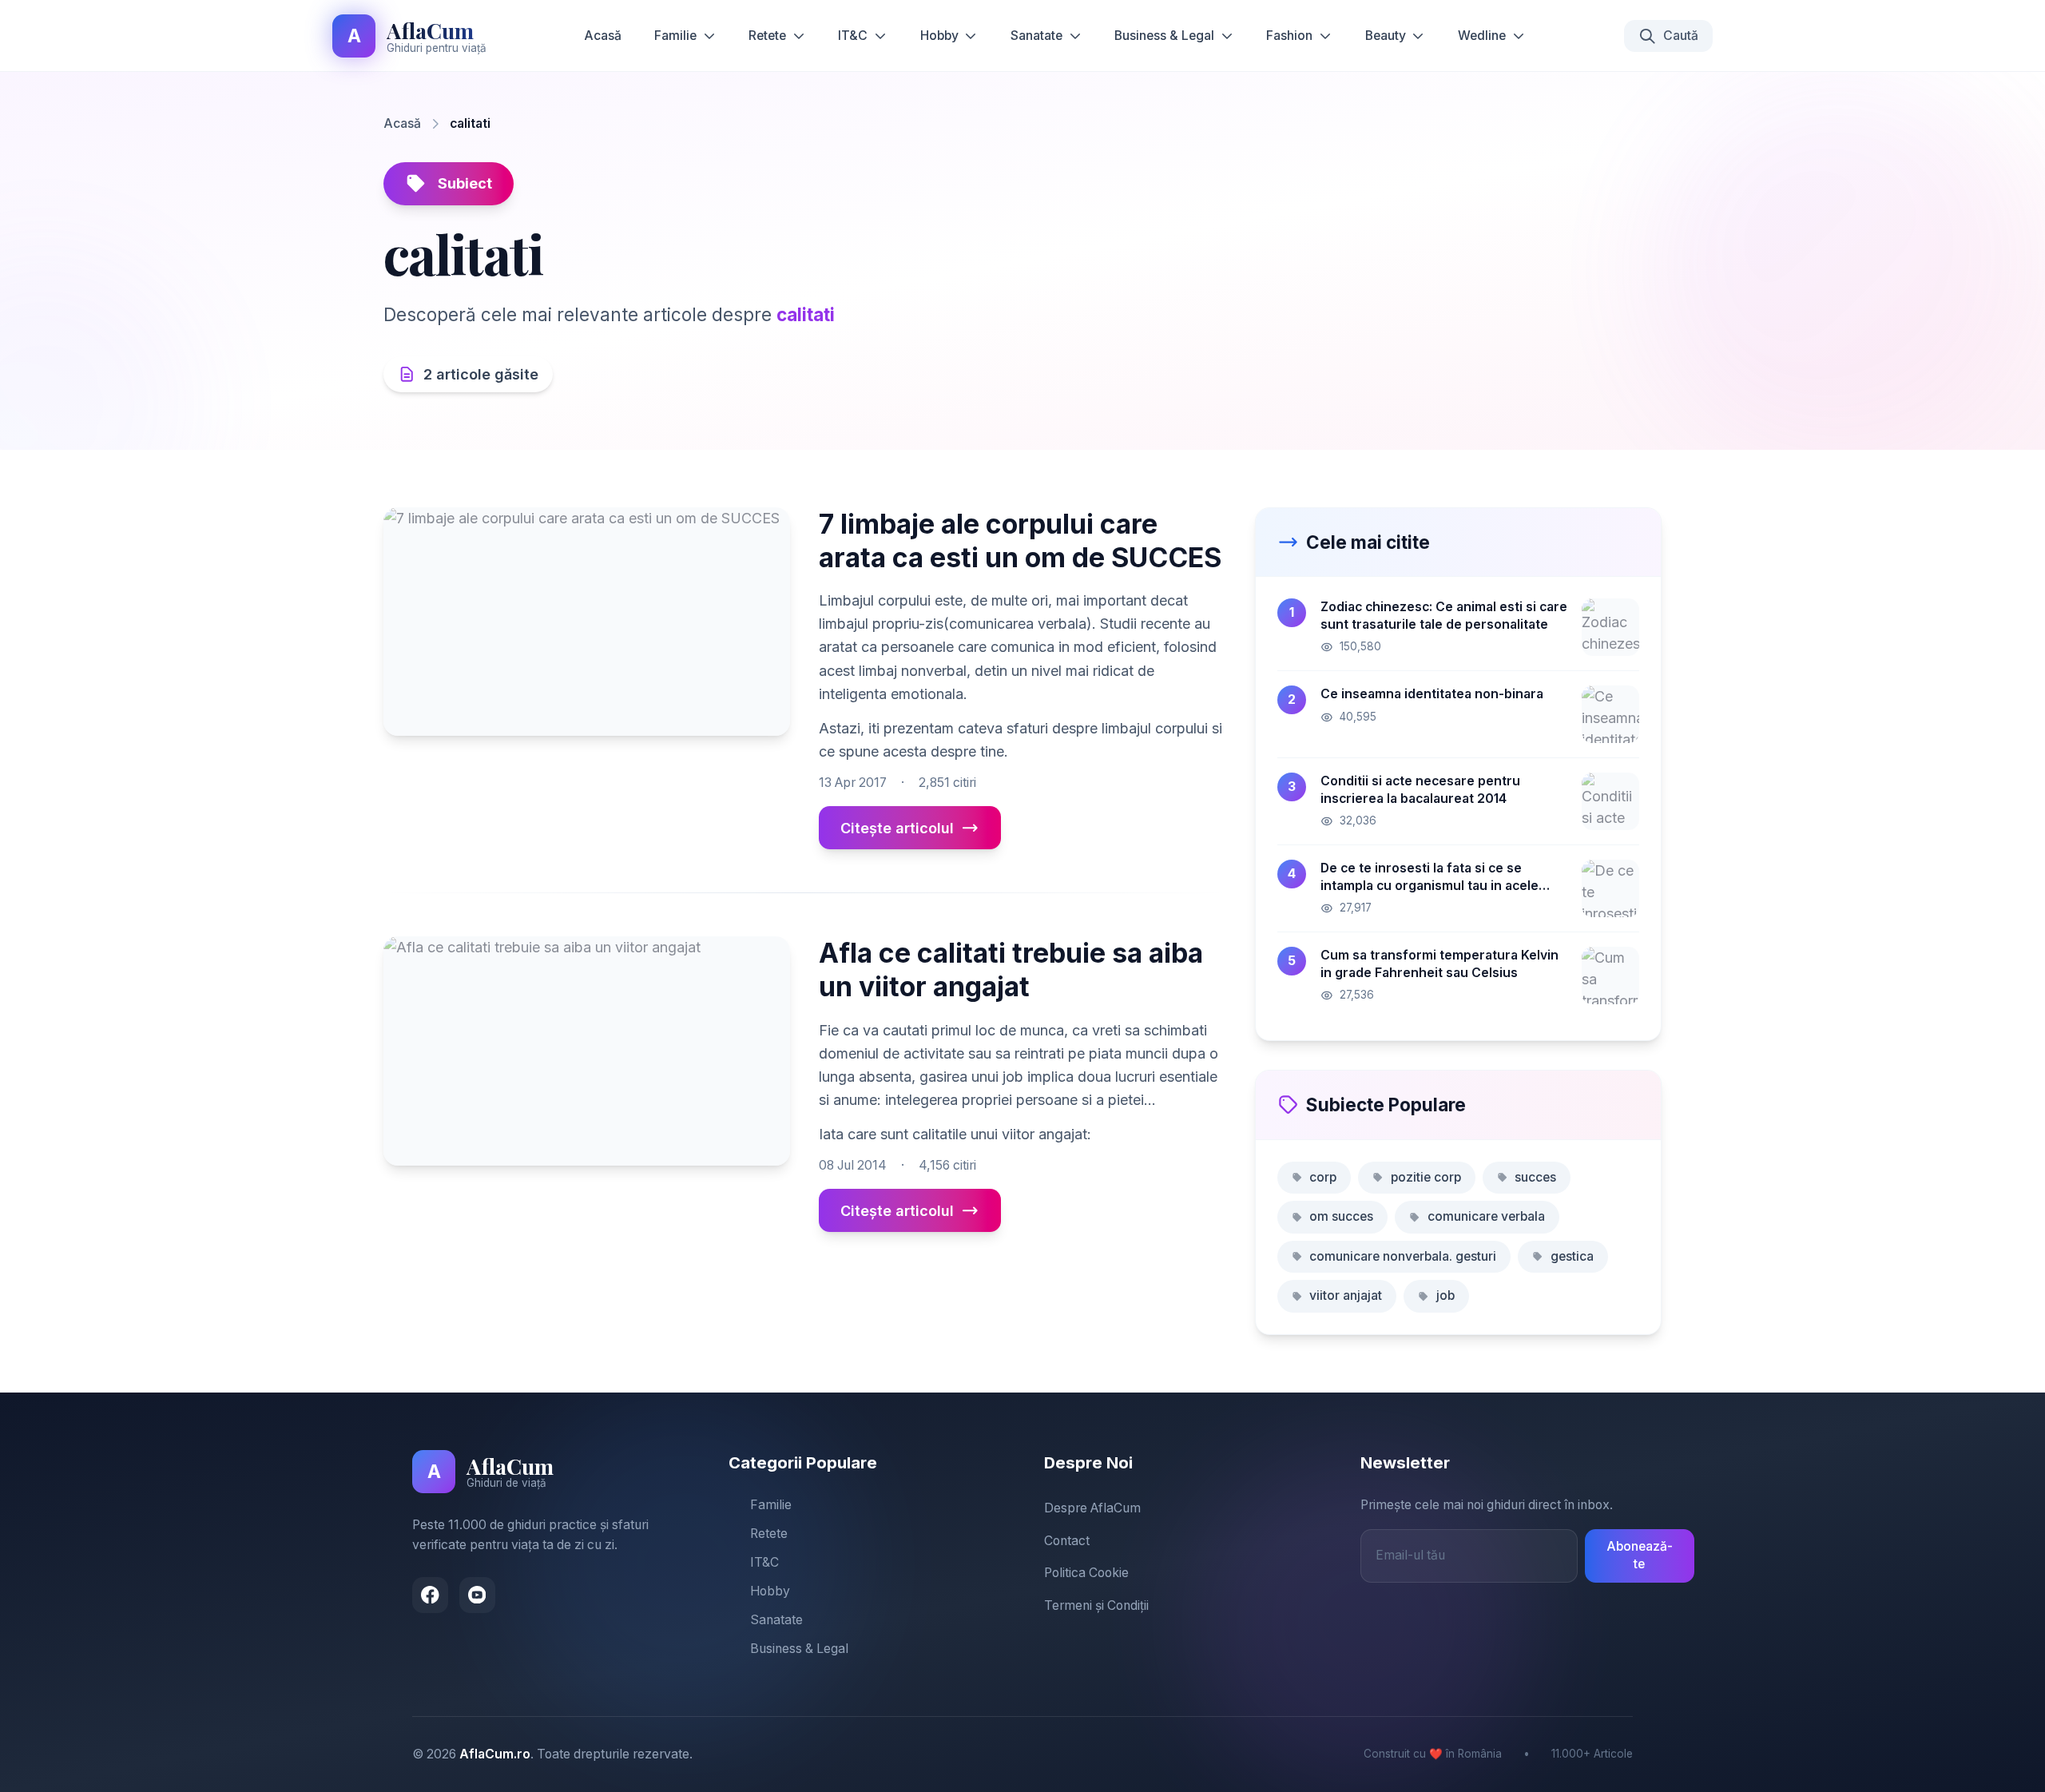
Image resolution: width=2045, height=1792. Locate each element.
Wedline (1482, 36)
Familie (675, 36)
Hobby (939, 36)
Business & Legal (1164, 36)
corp (1323, 1177)
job (1445, 1295)
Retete (767, 36)
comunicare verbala (1486, 1216)
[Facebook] (430, 1595)
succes (1535, 1177)
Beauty (1386, 36)
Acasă (603, 36)
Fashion (1289, 36)
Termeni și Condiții (1096, 1605)
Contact (1067, 1541)
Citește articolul (897, 828)
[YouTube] (477, 1595)
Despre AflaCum (1092, 1508)
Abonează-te (1640, 1556)
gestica (1572, 1256)
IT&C (853, 36)
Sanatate (1036, 36)
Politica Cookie (1086, 1573)
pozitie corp (1426, 1177)
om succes (1341, 1216)
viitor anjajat (1346, 1295)
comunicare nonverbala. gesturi (1403, 1256)
